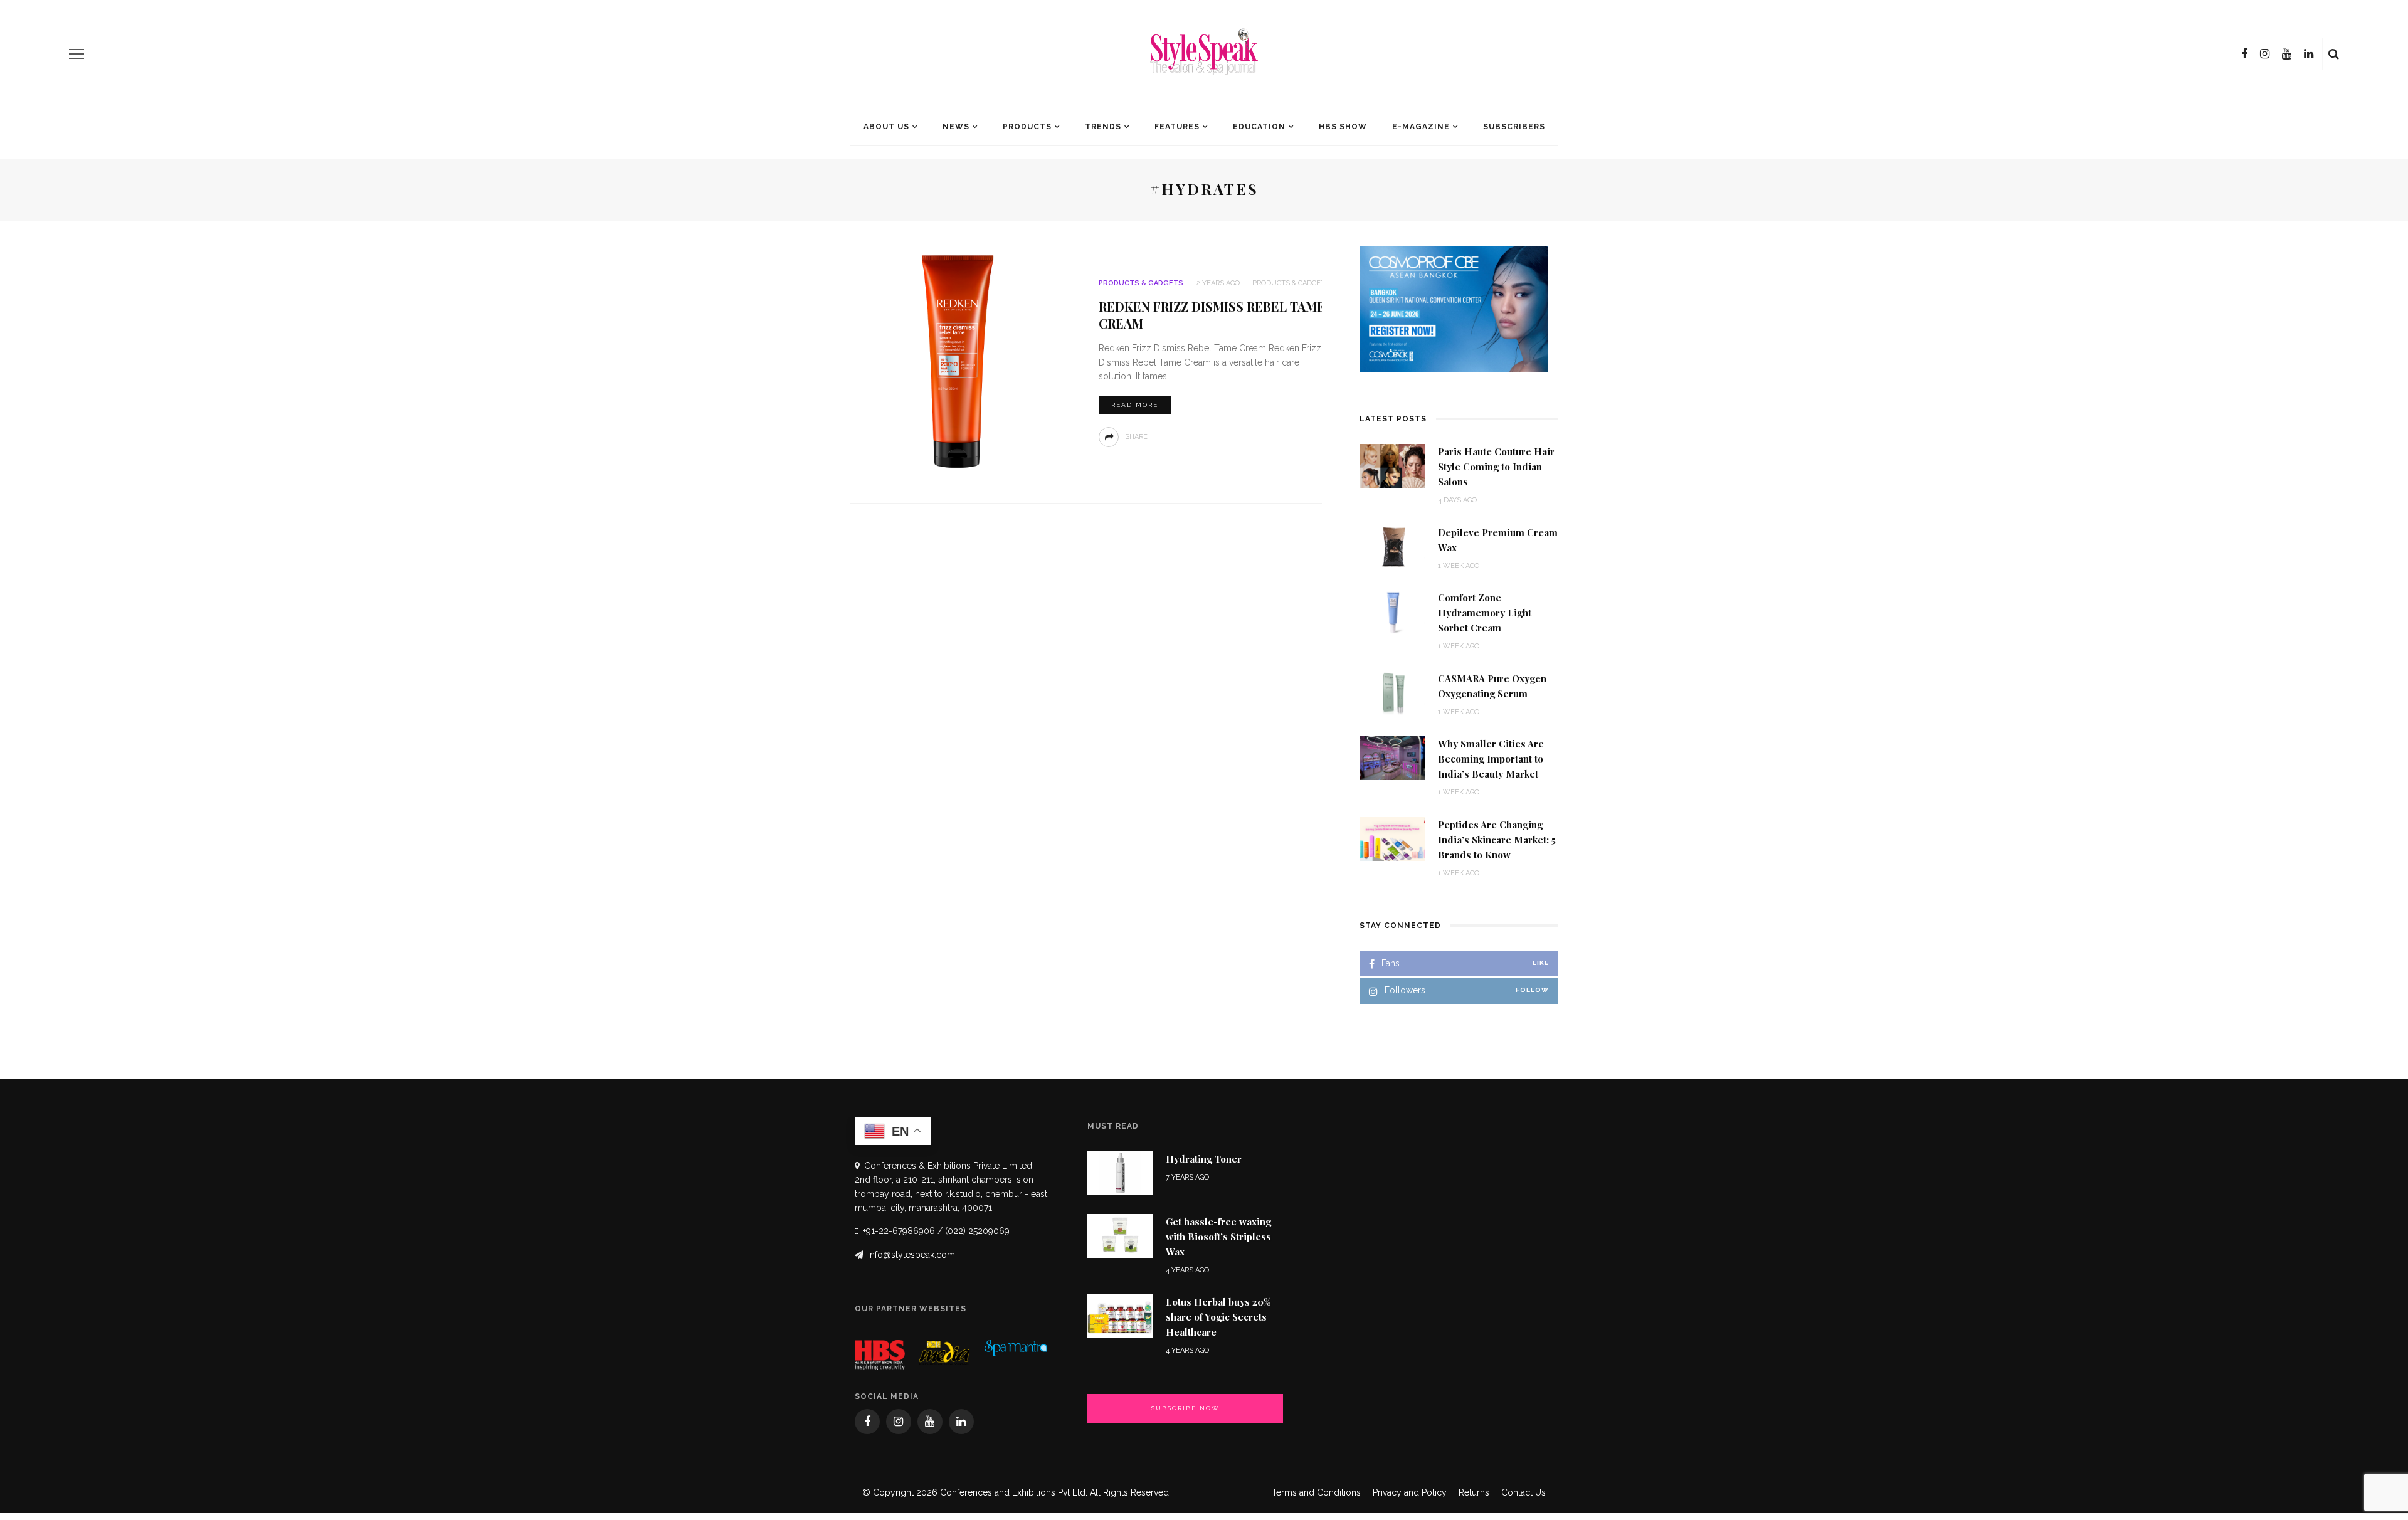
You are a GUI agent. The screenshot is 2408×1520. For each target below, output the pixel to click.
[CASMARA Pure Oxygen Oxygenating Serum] (1392, 692)
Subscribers (1514, 127)
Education (1259, 127)
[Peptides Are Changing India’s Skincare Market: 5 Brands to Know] (1392, 838)
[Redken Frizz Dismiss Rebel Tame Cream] (958, 362)
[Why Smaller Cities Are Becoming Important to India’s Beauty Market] (1392, 757)
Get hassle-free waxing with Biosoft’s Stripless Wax (1218, 1237)
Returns (1474, 1492)
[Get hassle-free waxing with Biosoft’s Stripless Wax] (1120, 1235)
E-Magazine (1421, 127)
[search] (2334, 54)
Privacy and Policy (1410, 1492)
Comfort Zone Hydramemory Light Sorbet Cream (1485, 613)
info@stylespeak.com (911, 1255)
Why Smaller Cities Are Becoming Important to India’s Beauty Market (1491, 759)
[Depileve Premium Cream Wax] (1392, 546)
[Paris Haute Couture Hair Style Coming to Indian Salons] (1392, 465)
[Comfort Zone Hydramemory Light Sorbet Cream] (1392, 611)
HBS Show (1343, 127)
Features (1177, 127)
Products (1027, 127)
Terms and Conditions (1316, 1492)
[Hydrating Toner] (1120, 1172)
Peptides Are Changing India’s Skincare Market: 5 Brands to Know (1497, 840)
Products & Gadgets (1141, 283)
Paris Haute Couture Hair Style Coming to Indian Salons (1496, 467)
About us (886, 127)
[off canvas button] (77, 54)
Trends (1103, 127)
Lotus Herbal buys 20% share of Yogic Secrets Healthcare (1218, 1317)
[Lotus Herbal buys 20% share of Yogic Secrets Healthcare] (1120, 1315)
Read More (1135, 405)
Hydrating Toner (1204, 1159)
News (956, 127)
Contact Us (1523, 1492)
